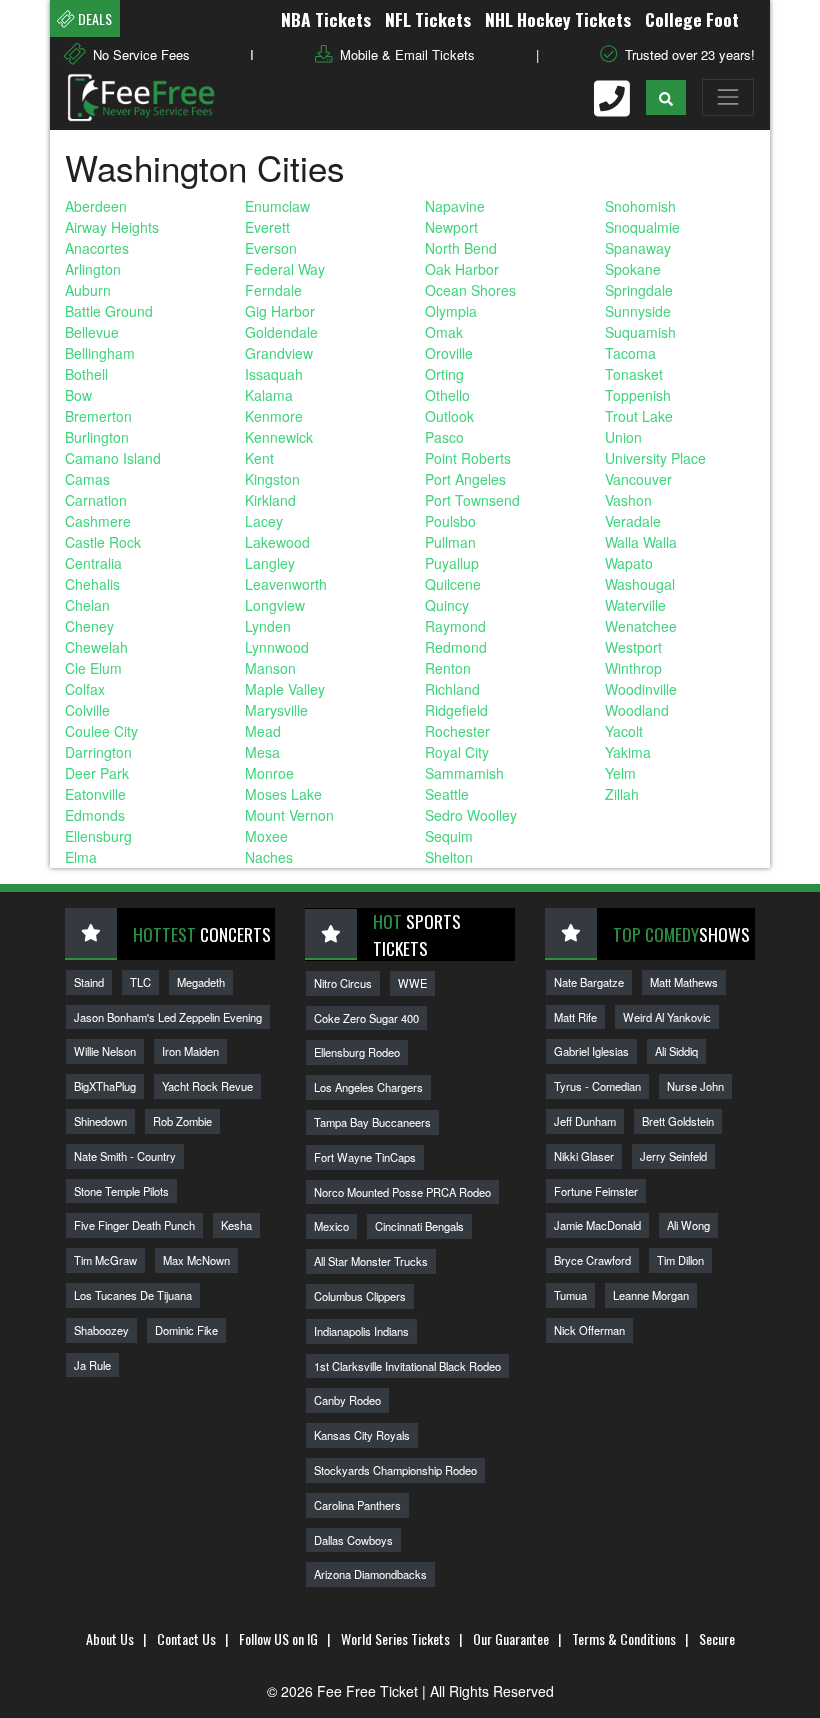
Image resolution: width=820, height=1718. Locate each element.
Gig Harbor (280, 311)
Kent (259, 458)
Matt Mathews (684, 982)
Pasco (444, 437)
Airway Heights (112, 227)
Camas (87, 479)
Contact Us (186, 1638)
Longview (275, 605)
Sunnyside (638, 311)
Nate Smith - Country (125, 1156)
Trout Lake (639, 416)
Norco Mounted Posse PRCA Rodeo (402, 1192)
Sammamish (464, 773)
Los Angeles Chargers (368, 1087)
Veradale (633, 521)
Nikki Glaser (584, 1156)
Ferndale (273, 290)
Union (623, 437)
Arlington (93, 269)
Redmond (456, 647)
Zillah (622, 794)
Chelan (87, 605)
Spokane (633, 269)
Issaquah (274, 374)
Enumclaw (277, 206)
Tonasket (634, 374)
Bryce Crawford (592, 1260)
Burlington (97, 437)
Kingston (272, 479)
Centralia (93, 563)
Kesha (236, 1225)
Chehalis (92, 584)
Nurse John (695, 1086)
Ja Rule (92, 1365)
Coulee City (101, 731)
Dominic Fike (186, 1330)
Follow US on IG (278, 1638)
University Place (655, 458)
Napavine (455, 206)
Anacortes (97, 248)
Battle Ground (109, 311)
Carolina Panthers (357, 1505)
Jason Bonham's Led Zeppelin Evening (168, 1017)
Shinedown (100, 1121)
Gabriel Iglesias (591, 1051)
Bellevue (92, 332)
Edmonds (95, 815)
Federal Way (285, 269)
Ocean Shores (470, 290)
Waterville (635, 605)
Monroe (269, 773)
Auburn (88, 290)
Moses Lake (283, 794)
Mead (263, 731)
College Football (689, 19)
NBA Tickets (309, 19)
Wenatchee (641, 626)
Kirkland (270, 500)
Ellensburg (98, 836)
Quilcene (453, 584)
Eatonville (95, 794)
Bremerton (98, 416)
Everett (267, 227)
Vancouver (638, 479)
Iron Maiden (190, 1051)
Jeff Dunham (585, 1121)
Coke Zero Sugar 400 (366, 1018)
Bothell (86, 374)
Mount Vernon (289, 815)
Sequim (449, 836)
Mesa (262, 752)
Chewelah (96, 647)
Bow (78, 395)
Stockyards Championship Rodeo (395, 1470)
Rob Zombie (182, 1121)
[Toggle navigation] (728, 97)
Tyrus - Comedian (597, 1086)
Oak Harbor (462, 269)
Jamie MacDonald (597, 1225)
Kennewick (279, 437)
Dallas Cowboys (353, 1540)
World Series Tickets (395, 1638)
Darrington (98, 752)
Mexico (331, 1226)
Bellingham (100, 353)
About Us (110, 1638)
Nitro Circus (343, 983)
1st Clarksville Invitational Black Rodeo (407, 1366)
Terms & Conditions (624, 1638)
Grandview (279, 353)
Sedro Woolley (471, 815)
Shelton (449, 857)
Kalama (269, 395)
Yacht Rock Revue (207, 1086)
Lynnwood (277, 647)
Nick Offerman (589, 1330)
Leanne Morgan (651, 1295)
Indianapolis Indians (361, 1331)
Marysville (276, 710)
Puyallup (452, 563)
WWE (412, 983)
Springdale (639, 290)
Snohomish (640, 206)
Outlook (449, 416)
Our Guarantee (511, 1638)
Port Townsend (472, 500)
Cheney (89, 626)
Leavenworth (286, 584)
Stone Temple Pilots (121, 1191)
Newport (451, 227)
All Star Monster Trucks (371, 1261)
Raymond (455, 626)
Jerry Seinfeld (673, 1156)
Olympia (451, 311)
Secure (717, 1638)
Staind (89, 982)
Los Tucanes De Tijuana (133, 1295)
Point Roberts (468, 458)
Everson (271, 248)
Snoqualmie (642, 227)
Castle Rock (103, 542)
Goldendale (281, 332)
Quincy (447, 605)
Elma (81, 857)
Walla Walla (641, 542)
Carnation (96, 500)
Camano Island (113, 458)
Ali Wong (688, 1225)
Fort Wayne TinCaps (365, 1157)
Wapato (629, 563)
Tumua (570, 1295)
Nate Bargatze (589, 982)
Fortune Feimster (596, 1191)
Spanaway (638, 248)
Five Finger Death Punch (134, 1225)
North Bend (461, 248)
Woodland (637, 710)
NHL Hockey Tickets (541, 19)
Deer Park (97, 773)
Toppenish (638, 395)
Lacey (264, 521)
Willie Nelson (105, 1051)
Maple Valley (285, 689)
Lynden (268, 626)
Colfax (85, 689)
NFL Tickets (411, 19)
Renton (448, 668)
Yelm (620, 773)
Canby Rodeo (347, 1400)
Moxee (266, 836)
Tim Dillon (680, 1260)
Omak (444, 332)
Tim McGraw (105, 1260)
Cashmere (98, 521)
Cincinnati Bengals (419, 1226)
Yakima (628, 752)
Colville (87, 710)
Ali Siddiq (676, 1051)
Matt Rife (575, 1017)
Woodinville (641, 689)
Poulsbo (450, 521)
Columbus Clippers (360, 1296)
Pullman (450, 542)
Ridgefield (456, 710)
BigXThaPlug (105, 1086)
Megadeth (201, 982)
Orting (444, 374)
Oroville (449, 353)
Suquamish (640, 332)
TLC (140, 982)
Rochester (457, 731)
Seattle (447, 794)
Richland (452, 689)
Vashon (628, 500)
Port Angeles (465, 479)
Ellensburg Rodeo (357, 1052)
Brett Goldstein (678, 1121)
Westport (633, 647)
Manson (270, 668)
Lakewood (277, 542)
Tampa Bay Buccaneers (372, 1122)
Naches (269, 857)
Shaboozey (101, 1330)
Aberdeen (96, 206)
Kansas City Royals (362, 1435)
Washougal (640, 584)
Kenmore (274, 416)
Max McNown (196, 1260)
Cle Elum (93, 668)
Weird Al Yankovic (667, 1017)
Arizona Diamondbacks (370, 1574)
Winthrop (633, 668)
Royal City (457, 752)
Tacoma (630, 353)
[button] (666, 97)
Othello (447, 395)
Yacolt (624, 731)
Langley (270, 563)
